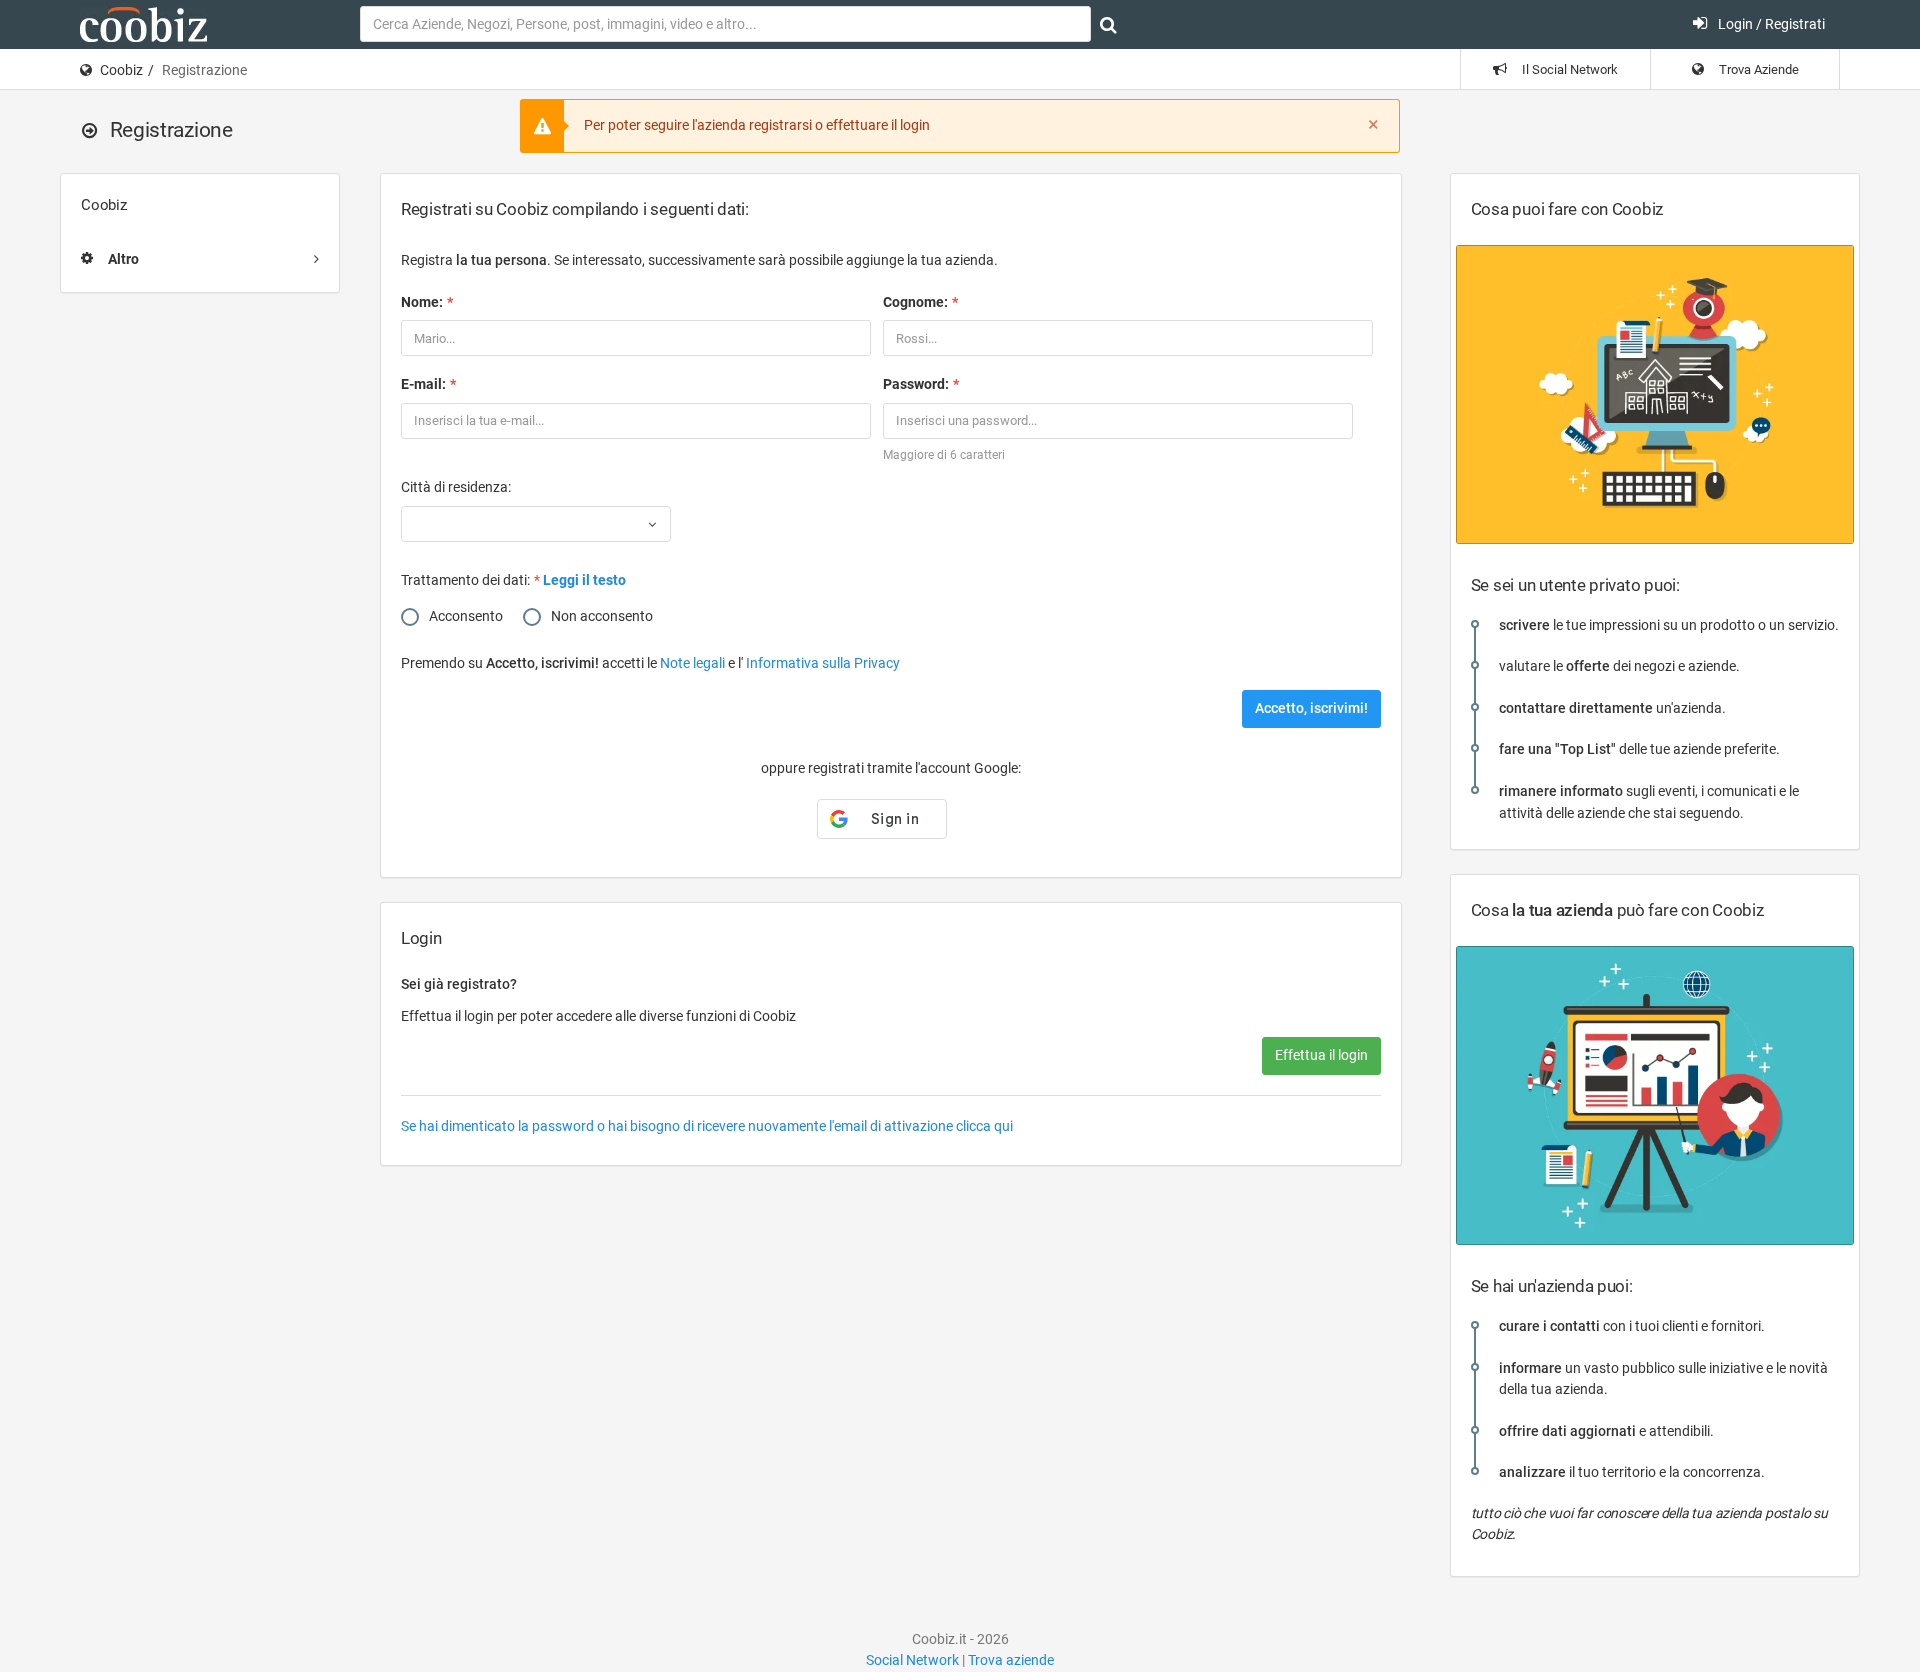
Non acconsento (602, 616)
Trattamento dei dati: (465, 580)
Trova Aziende (1757, 69)
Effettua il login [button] (1321, 1055)
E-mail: (423, 384)
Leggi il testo (584, 580)
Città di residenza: (456, 487)
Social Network (912, 1660)
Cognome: (915, 302)
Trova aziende (1011, 1660)
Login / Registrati (1770, 24)
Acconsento (466, 616)
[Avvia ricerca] (1108, 25)
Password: (916, 384)
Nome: (422, 302)
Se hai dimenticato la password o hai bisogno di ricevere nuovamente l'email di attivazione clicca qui (707, 1126)
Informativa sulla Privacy (823, 663)
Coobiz (121, 70)
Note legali (694, 663)
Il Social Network (1568, 69)
